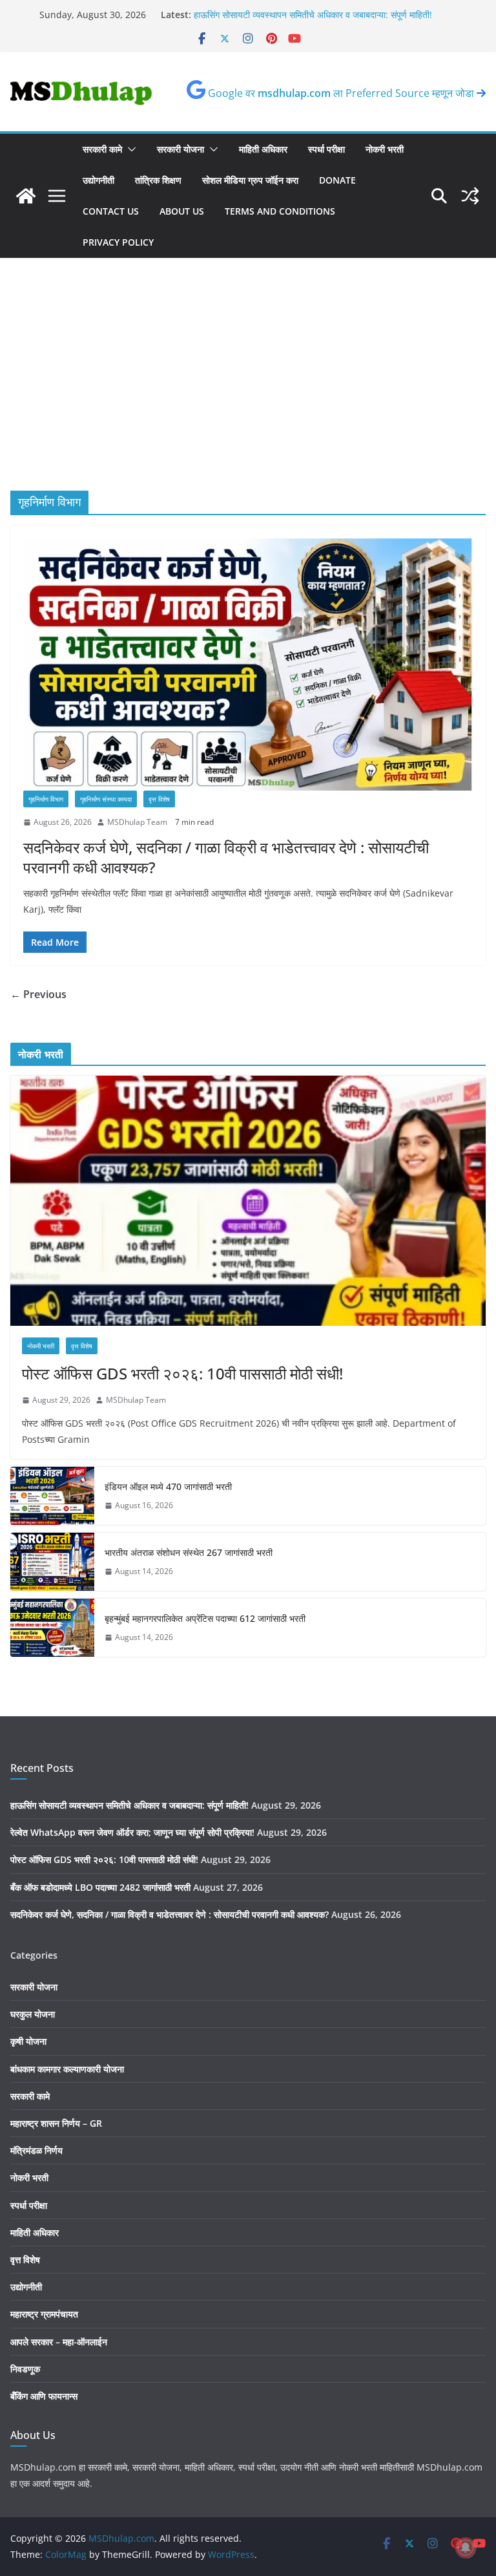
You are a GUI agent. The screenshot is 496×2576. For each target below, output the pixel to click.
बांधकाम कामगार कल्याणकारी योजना (67, 2069)
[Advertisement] (248, 394)
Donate (337, 180)
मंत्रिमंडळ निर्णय (36, 2150)
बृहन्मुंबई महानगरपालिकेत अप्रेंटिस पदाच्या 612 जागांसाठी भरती (205, 1618)
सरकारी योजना (181, 149)
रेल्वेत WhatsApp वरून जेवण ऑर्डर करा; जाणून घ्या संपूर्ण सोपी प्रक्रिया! (132, 1832)
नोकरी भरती (385, 149)
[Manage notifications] (466, 2548)
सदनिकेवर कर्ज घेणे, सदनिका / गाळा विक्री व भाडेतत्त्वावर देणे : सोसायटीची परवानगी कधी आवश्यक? (226, 857)
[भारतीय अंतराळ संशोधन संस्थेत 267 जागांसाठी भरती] (52, 1562)
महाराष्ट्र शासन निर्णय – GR (56, 2123)
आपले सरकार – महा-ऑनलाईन (59, 2342)
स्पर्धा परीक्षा (326, 149)
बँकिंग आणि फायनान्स (44, 2396)
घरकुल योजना (33, 2014)
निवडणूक (25, 2369)
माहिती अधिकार (263, 149)
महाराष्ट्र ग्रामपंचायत (44, 2314)
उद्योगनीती (98, 180)
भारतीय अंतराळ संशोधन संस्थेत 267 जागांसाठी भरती (189, 1552)
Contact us (111, 211)
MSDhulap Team (137, 822)
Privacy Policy (118, 242)
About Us (182, 211)
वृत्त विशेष (159, 799)
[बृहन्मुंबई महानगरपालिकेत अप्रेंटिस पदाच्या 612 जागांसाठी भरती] (52, 1628)
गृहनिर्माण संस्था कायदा (106, 799)
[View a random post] (470, 196)
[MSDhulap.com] (26, 196)
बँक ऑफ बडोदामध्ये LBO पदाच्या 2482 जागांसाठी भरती (100, 1887)
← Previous (38, 994)
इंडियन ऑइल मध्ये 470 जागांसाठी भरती (168, 1486)
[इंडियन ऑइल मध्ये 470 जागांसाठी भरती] (52, 1496)
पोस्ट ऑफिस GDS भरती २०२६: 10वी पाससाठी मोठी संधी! (182, 1373)
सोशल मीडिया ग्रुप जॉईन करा (250, 180)
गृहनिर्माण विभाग (46, 799)
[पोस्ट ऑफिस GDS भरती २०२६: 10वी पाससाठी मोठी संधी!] (248, 1201)
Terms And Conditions (280, 211)
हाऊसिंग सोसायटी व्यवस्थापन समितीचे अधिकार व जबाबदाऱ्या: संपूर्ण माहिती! (129, 1805)
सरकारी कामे (102, 149)
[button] (129, 149)
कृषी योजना (28, 2041)
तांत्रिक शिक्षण (158, 180)
